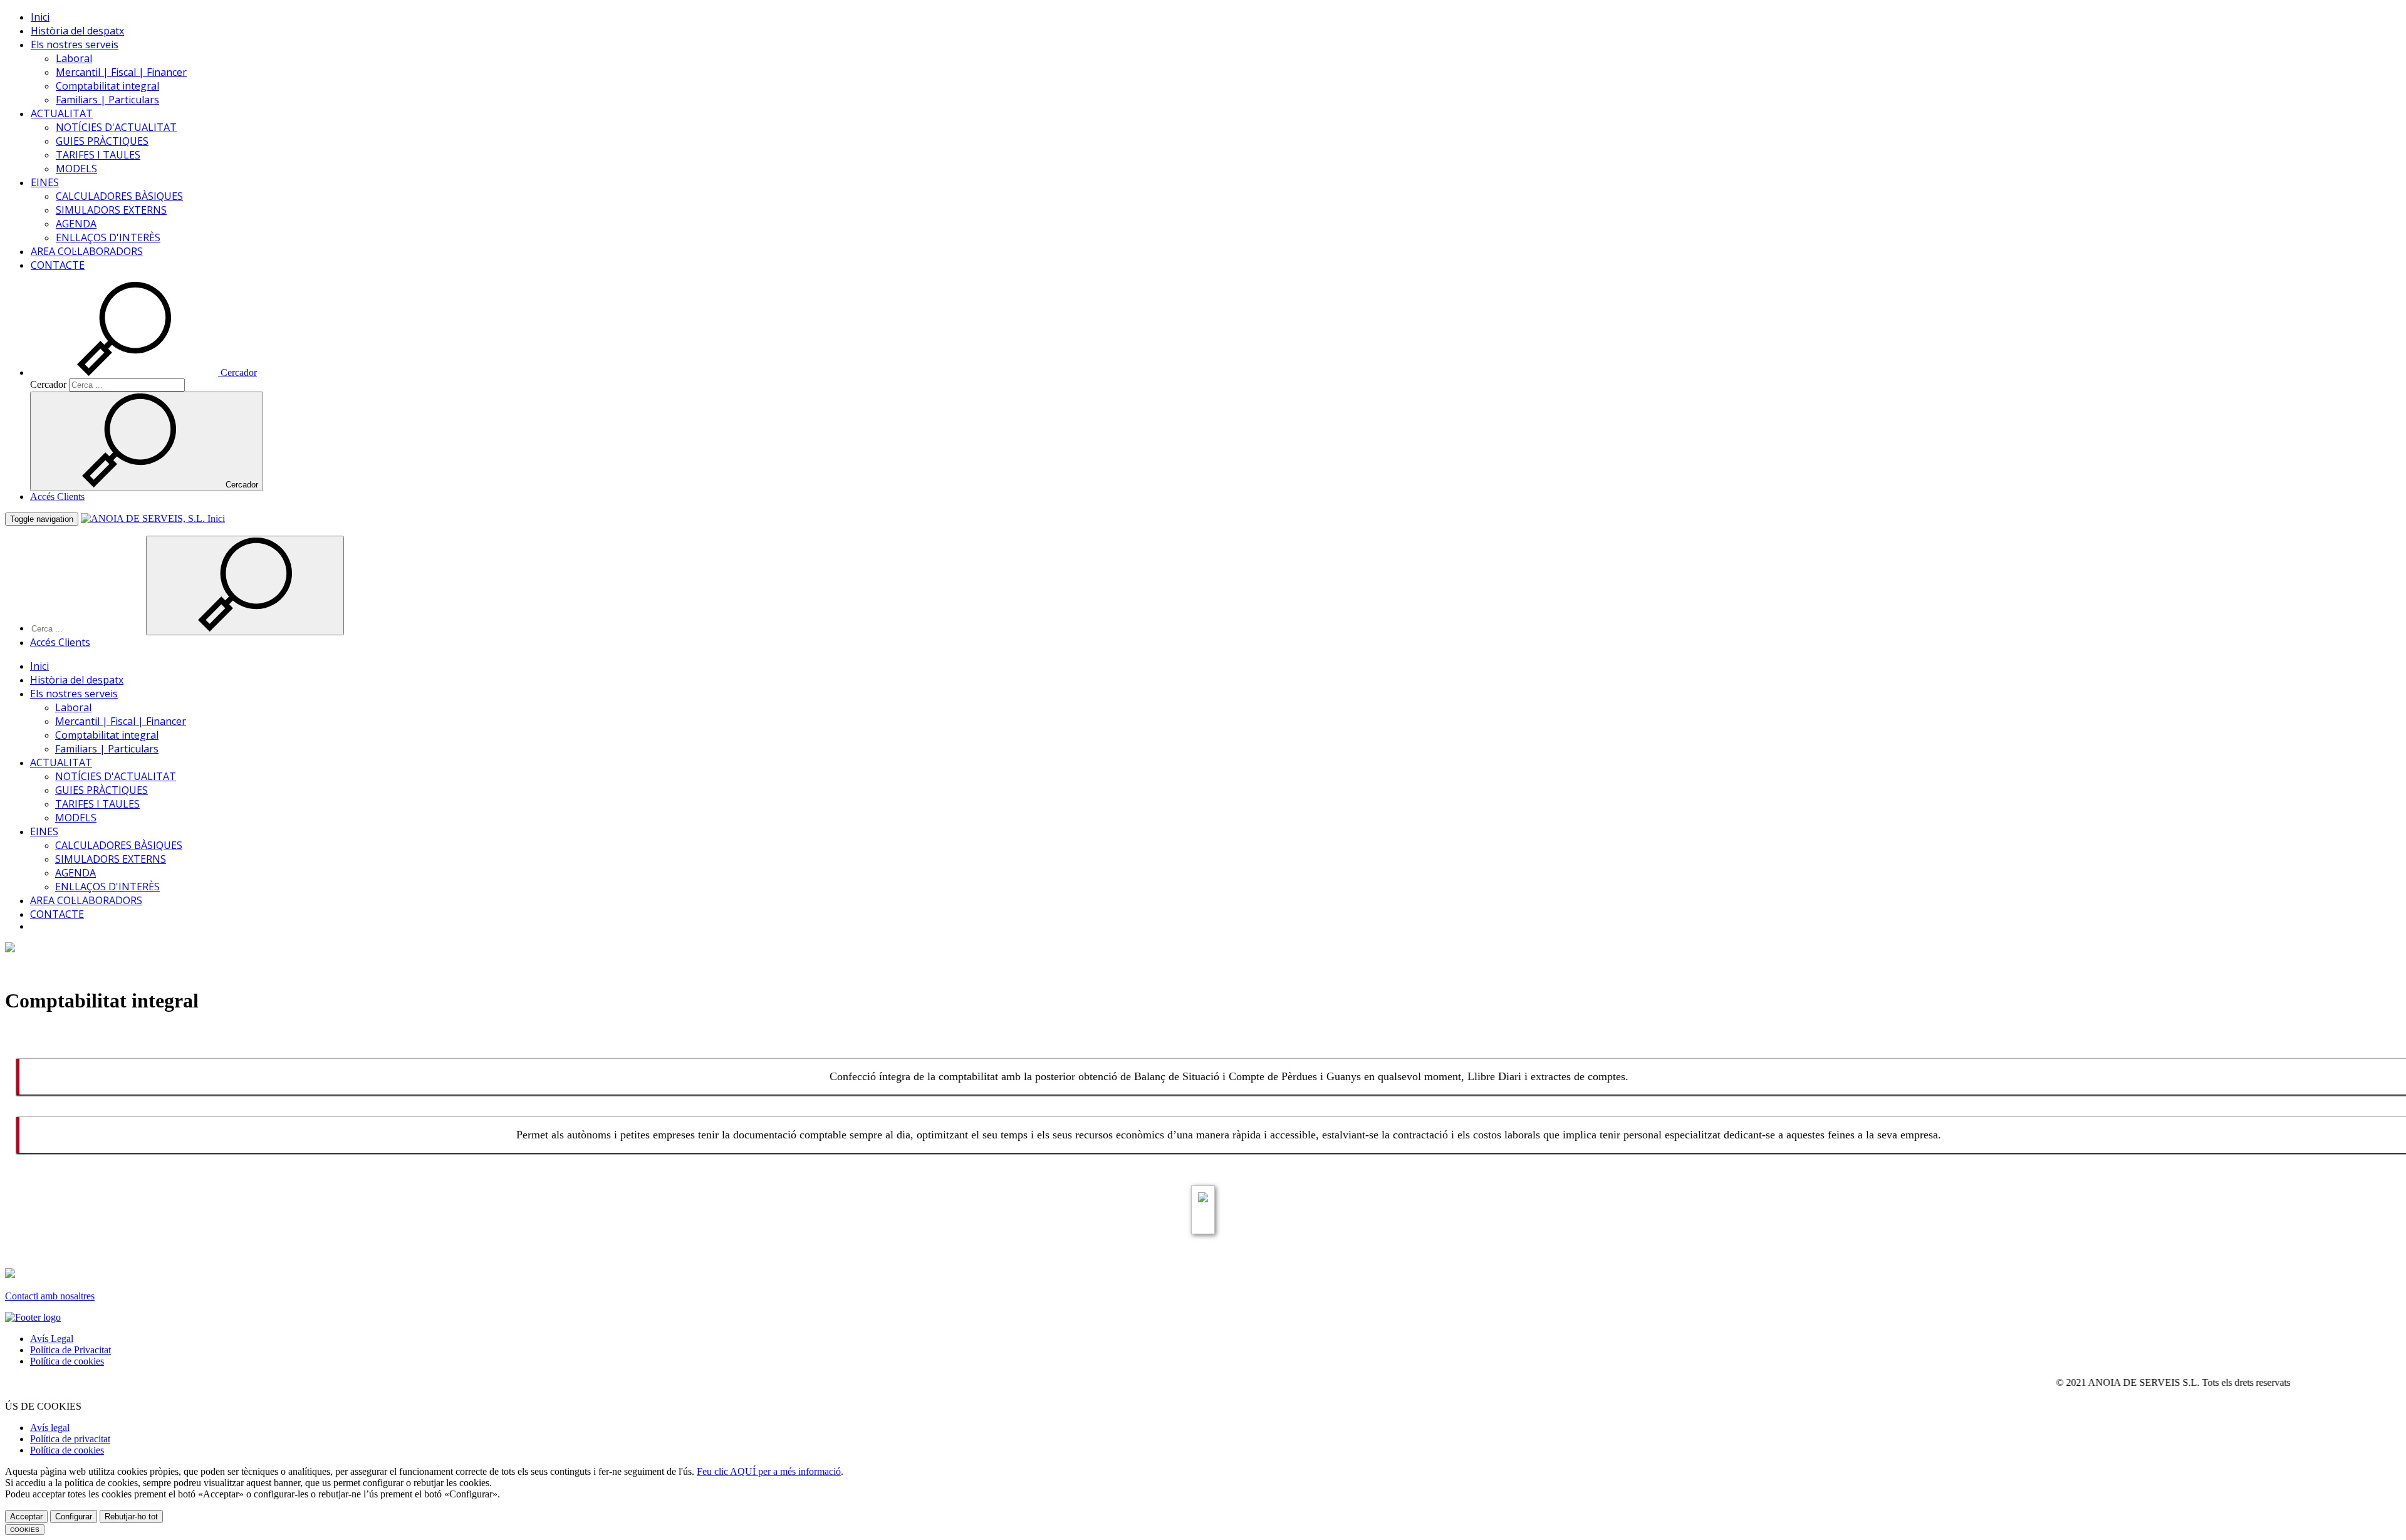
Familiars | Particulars (107, 100)
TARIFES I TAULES (98, 155)
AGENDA (76, 224)
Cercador (48, 384)
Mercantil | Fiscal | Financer (121, 72)
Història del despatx (77, 31)
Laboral (74, 58)
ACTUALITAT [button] (62, 113)
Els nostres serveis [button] (75, 44)
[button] (143, 372)
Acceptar (26, 1517)
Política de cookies (67, 1361)
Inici (40, 17)
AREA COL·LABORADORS (87, 251)
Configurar (74, 1517)
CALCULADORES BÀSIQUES (119, 196)
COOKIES (25, 1530)
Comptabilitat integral (107, 86)
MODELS (76, 169)
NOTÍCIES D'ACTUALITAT (116, 127)
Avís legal (50, 1428)
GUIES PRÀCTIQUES (102, 141)
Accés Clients (57, 497)
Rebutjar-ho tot (131, 1517)
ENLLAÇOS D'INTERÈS (108, 237)
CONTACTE (58, 265)
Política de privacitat (70, 1439)
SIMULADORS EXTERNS (111, 210)
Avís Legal (52, 1339)
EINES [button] (45, 182)
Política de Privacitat (70, 1350)
